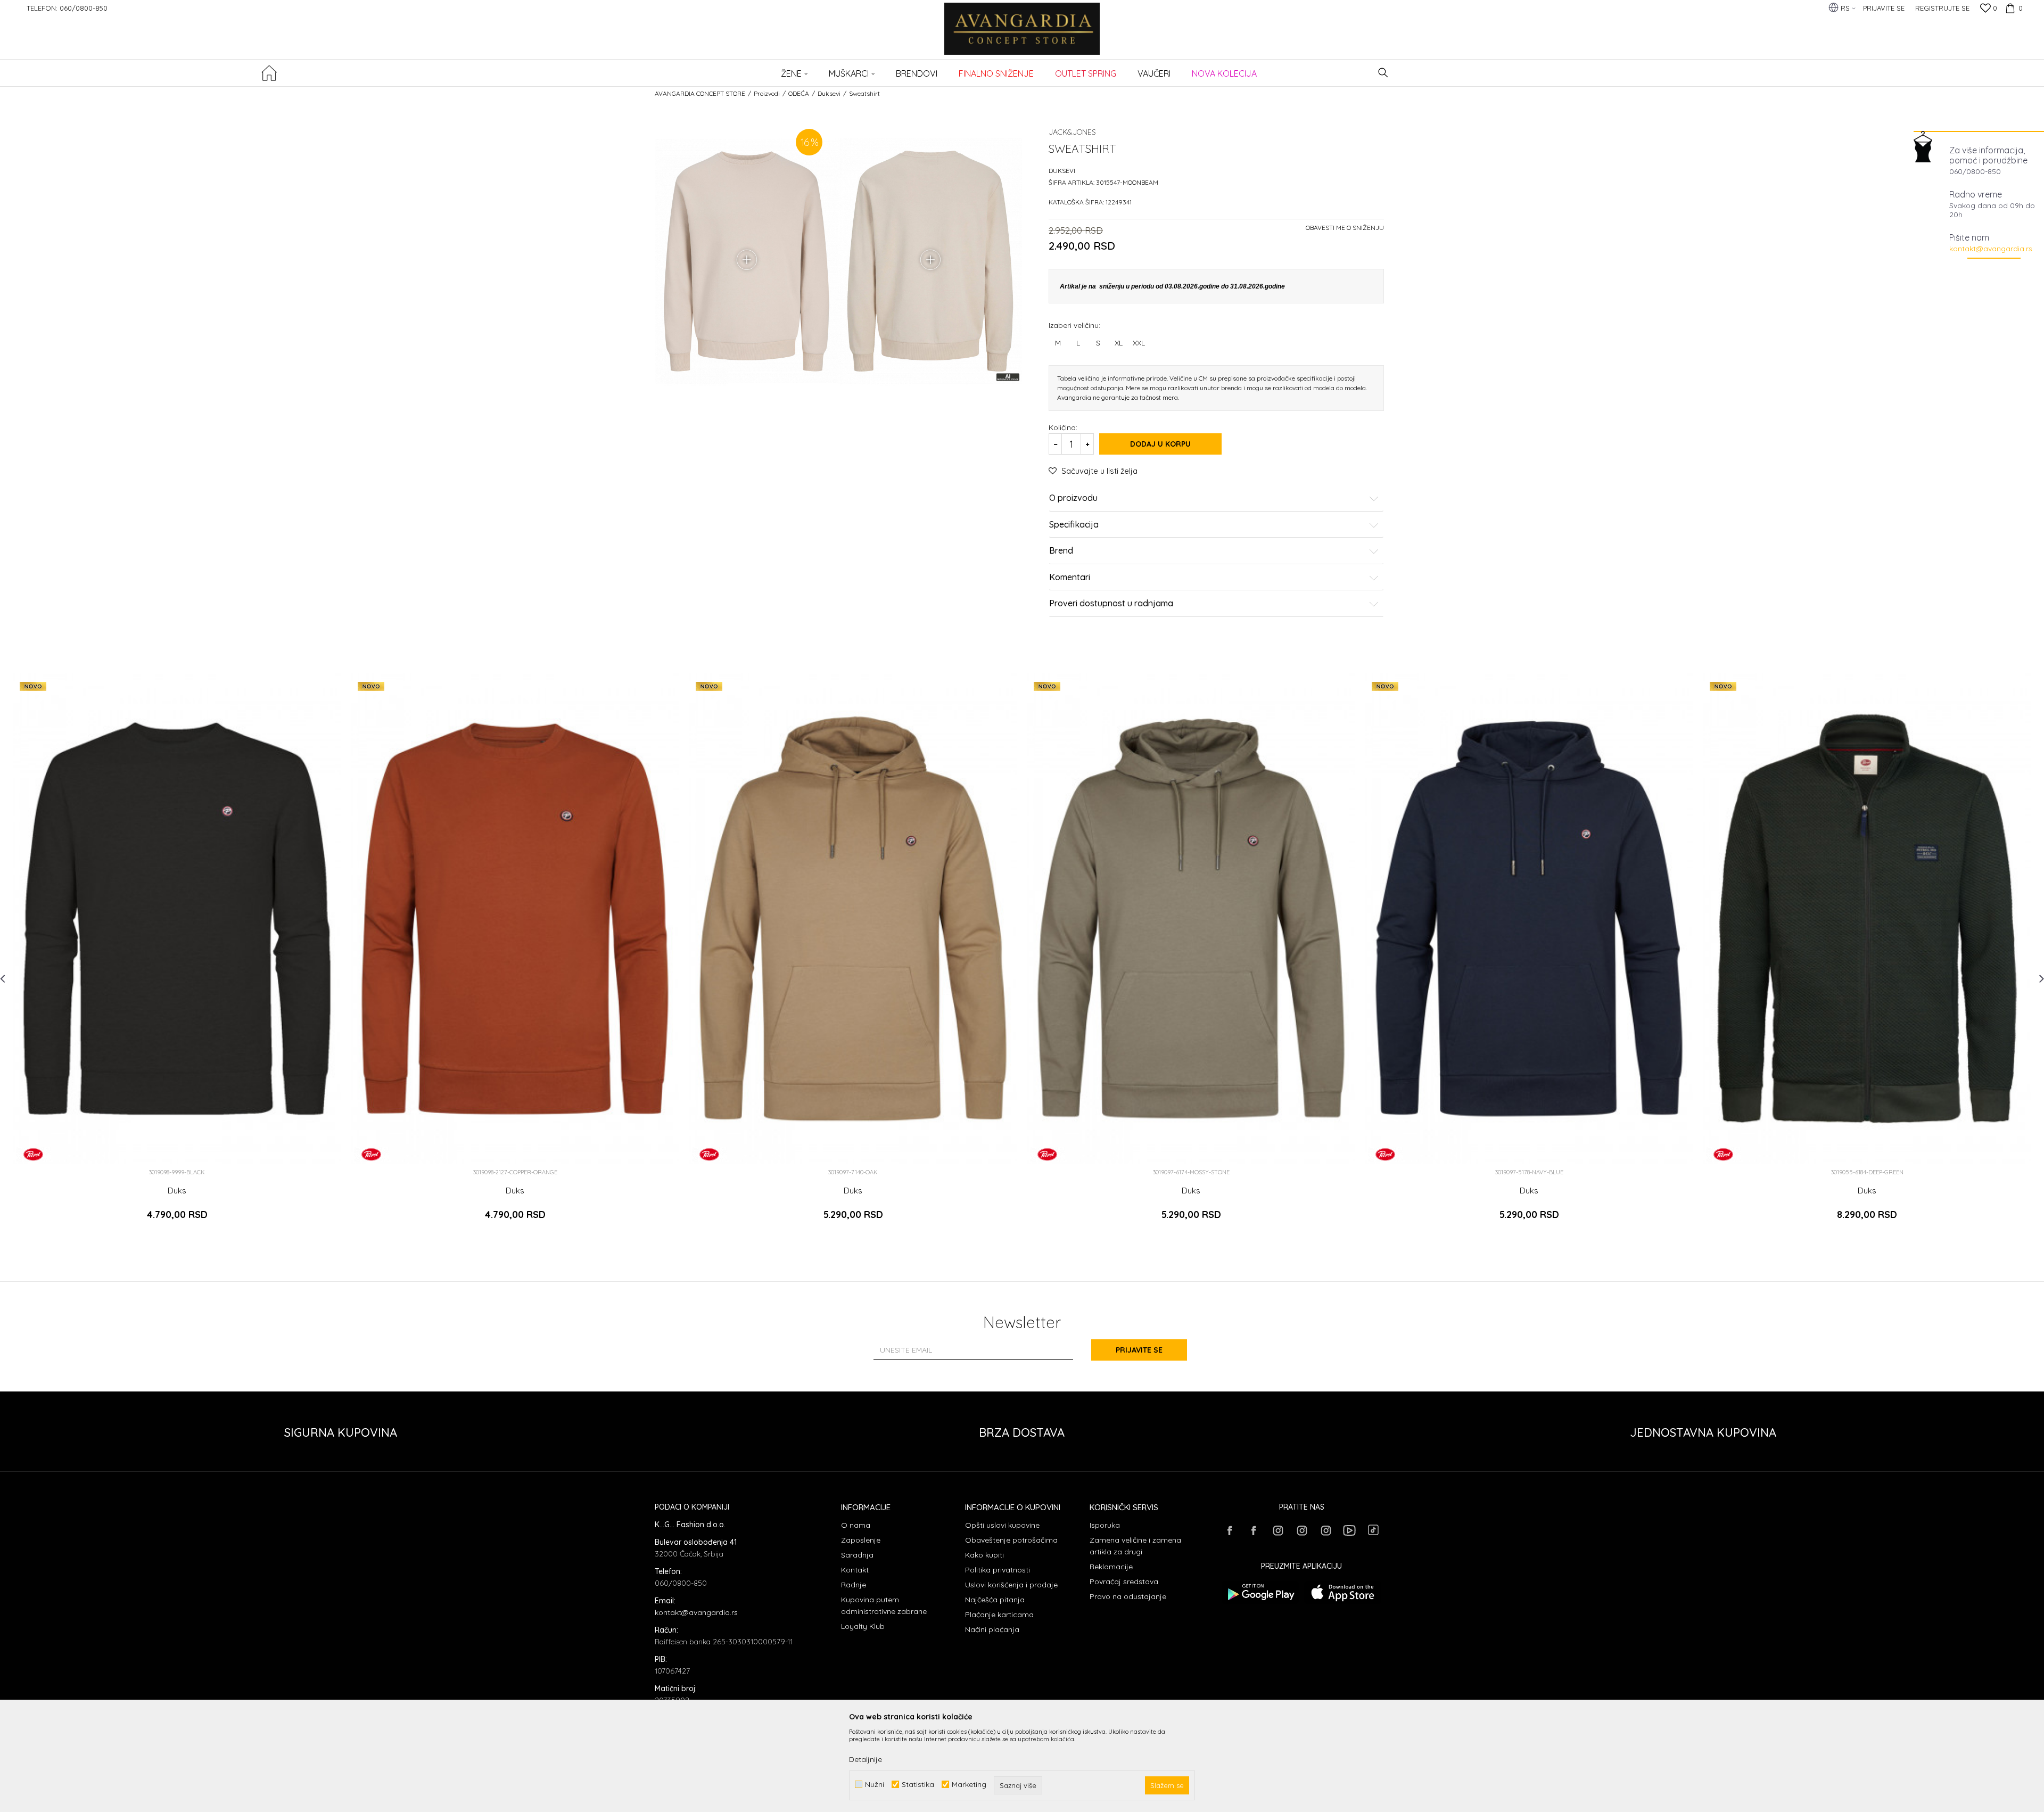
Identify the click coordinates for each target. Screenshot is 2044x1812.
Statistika (918, 1785)
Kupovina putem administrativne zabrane (884, 1605)
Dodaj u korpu (1160, 444)
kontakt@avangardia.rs (1991, 249)
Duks (177, 1191)
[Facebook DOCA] (1254, 1530)
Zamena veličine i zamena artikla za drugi (1135, 1546)
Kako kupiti (984, 1555)
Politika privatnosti (998, 1570)
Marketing (969, 1785)
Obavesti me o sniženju (1345, 228)
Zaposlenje (861, 1540)
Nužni (875, 1785)
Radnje (854, 1585)
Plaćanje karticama (999, 1615)
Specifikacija (1074, 525)
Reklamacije (1111, 1567)
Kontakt (855, 1570)
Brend (1061, 551)
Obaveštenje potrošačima (1011, 1540)
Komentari (1070, 578)
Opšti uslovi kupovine (1002, 1525)
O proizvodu (1073, 498)
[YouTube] (1349, 1530)
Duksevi (829, 93)
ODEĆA (799, 93)
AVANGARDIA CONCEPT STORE (700, 93)
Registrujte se (1942, 8)
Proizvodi (767, 93)
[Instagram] (1278, 1530)
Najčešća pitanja (995, 1600)
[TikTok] (1373, 1530)
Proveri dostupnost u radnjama (1111, 604)
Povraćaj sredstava (1124, 1582)
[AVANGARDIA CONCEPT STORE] (1022, 36)
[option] (177, 956)
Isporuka (1105, 1525)
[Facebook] (1230, 1530)
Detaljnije (866, 1759)
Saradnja (857, 1555)
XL (1119, 343)
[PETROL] (33, 1154)
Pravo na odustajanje (1128, 1596)
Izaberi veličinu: (1074, 325)
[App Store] (1343, 1592)
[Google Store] (1260, 1592)
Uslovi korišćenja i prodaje (1011, 1585)
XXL (1139, 343)
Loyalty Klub (863, 1626)
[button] (1383, 73)
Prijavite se (1139, 1350)
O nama (856, 1525)
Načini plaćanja (992, 1629)
